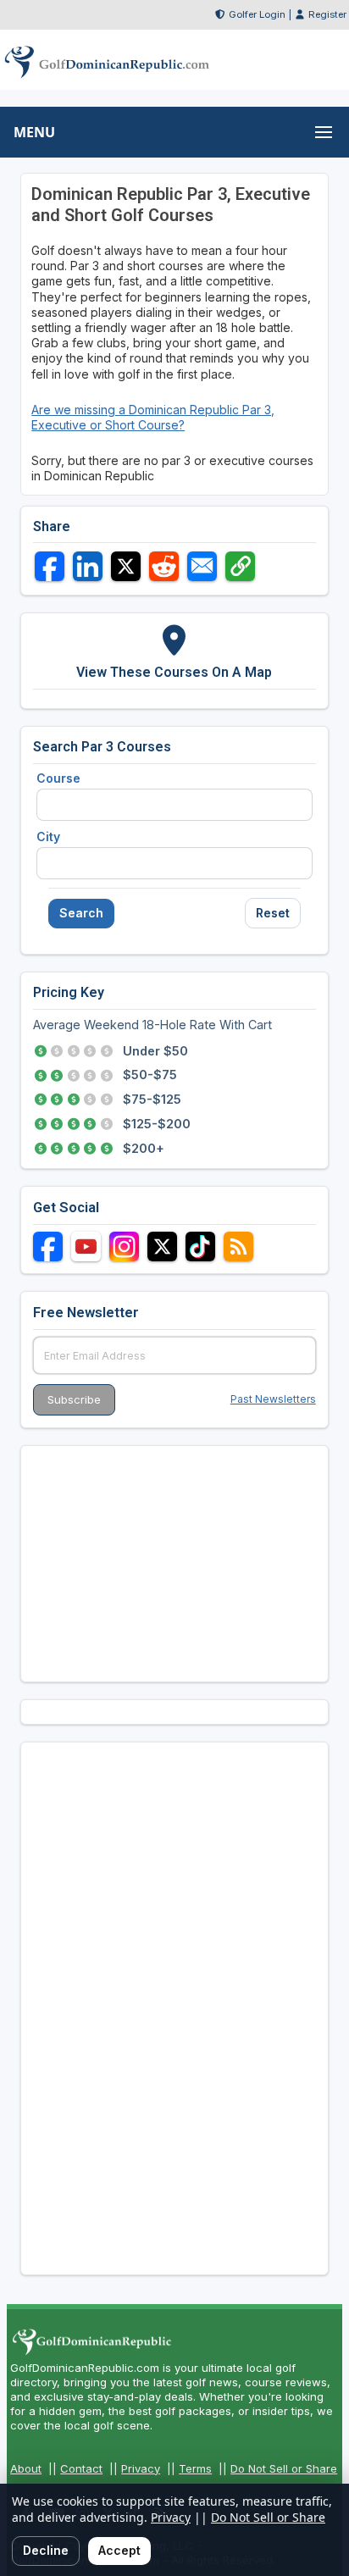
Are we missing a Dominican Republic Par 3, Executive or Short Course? (153, 417)
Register (327, 14)
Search (81, 913)
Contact (81, 2468)
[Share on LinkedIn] (88, 566)
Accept (119, 2550)
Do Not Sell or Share (284, 2468)
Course (58, 778)
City (48, 837)
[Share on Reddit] (164, 566)
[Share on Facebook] (50, 566)
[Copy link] (240, 566)
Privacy (141, 2468)
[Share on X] (126, 566)
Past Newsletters (273, 1399)
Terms (195, 2468)
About (26, 2468)
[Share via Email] (202, 566)
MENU (34, 132)
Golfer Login (257, 14)
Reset (273, 913)
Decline (46, 2550)
